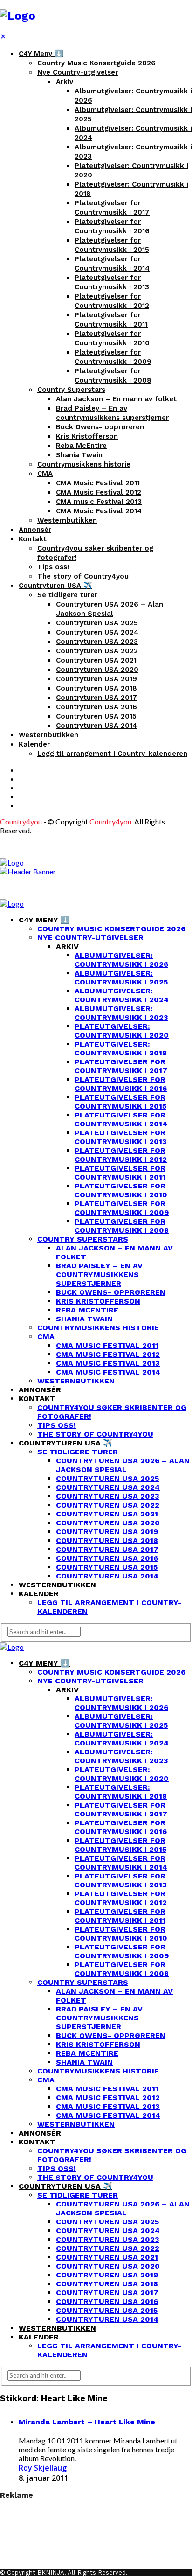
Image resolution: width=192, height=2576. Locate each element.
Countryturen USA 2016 (96, 707)
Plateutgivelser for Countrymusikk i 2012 (121, 1155)
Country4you (21, 821)
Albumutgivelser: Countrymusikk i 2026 (121, 960)
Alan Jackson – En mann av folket (116, 399)
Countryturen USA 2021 (96, 660)
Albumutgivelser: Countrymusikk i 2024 (122, 995)
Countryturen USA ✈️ (55, 586)
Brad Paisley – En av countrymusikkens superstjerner (99, 1274)
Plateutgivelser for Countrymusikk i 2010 (121, 1190)
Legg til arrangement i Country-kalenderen (112, 754)
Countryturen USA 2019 (96, 679)
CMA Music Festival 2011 (98, 483)
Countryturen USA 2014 (96, 726)
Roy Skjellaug (43, 2468)
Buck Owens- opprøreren (100, 427)
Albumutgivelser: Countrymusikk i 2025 (121, 977)
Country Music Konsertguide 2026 (96, 63)
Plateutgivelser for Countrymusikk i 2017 (121, 1066)
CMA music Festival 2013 (99, 502)
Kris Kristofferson (87, 436)
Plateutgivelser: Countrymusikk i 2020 (122, 1031)
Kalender (34, 744)
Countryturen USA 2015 (96, 716)
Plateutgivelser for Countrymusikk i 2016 (121, 1084)
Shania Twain (79, 455)
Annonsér (35, 530)
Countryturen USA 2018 (96, 688)
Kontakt (33, 539)
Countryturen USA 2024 (97, 632)
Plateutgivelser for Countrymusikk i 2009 (122, 1208)
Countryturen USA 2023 (97, 642)
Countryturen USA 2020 (97, 670)
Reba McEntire (81, 446)
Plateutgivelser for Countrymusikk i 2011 (120, 1173)
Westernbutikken (67, 520)
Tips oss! (53, 567)
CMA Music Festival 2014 (99, 511)
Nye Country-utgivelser (78, 72)
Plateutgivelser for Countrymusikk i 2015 (120, 1102)
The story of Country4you (83, 576)
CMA (45, 474)
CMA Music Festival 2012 (99, 492)
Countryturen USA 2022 (97, 651)
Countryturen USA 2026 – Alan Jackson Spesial (123, 1465)
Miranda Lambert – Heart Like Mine (87, 2422)
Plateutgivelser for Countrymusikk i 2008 (122, 1226)
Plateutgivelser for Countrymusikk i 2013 (121, 1137)
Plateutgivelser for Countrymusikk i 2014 (121, 1119)
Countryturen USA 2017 (96, 698)
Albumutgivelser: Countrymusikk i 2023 (121, 1013)
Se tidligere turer (67, 595)
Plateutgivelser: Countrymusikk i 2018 (121, 1048)
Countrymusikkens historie (84, 464)
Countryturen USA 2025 (97, 623)
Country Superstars (71, 390)
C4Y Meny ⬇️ (41, 54)
